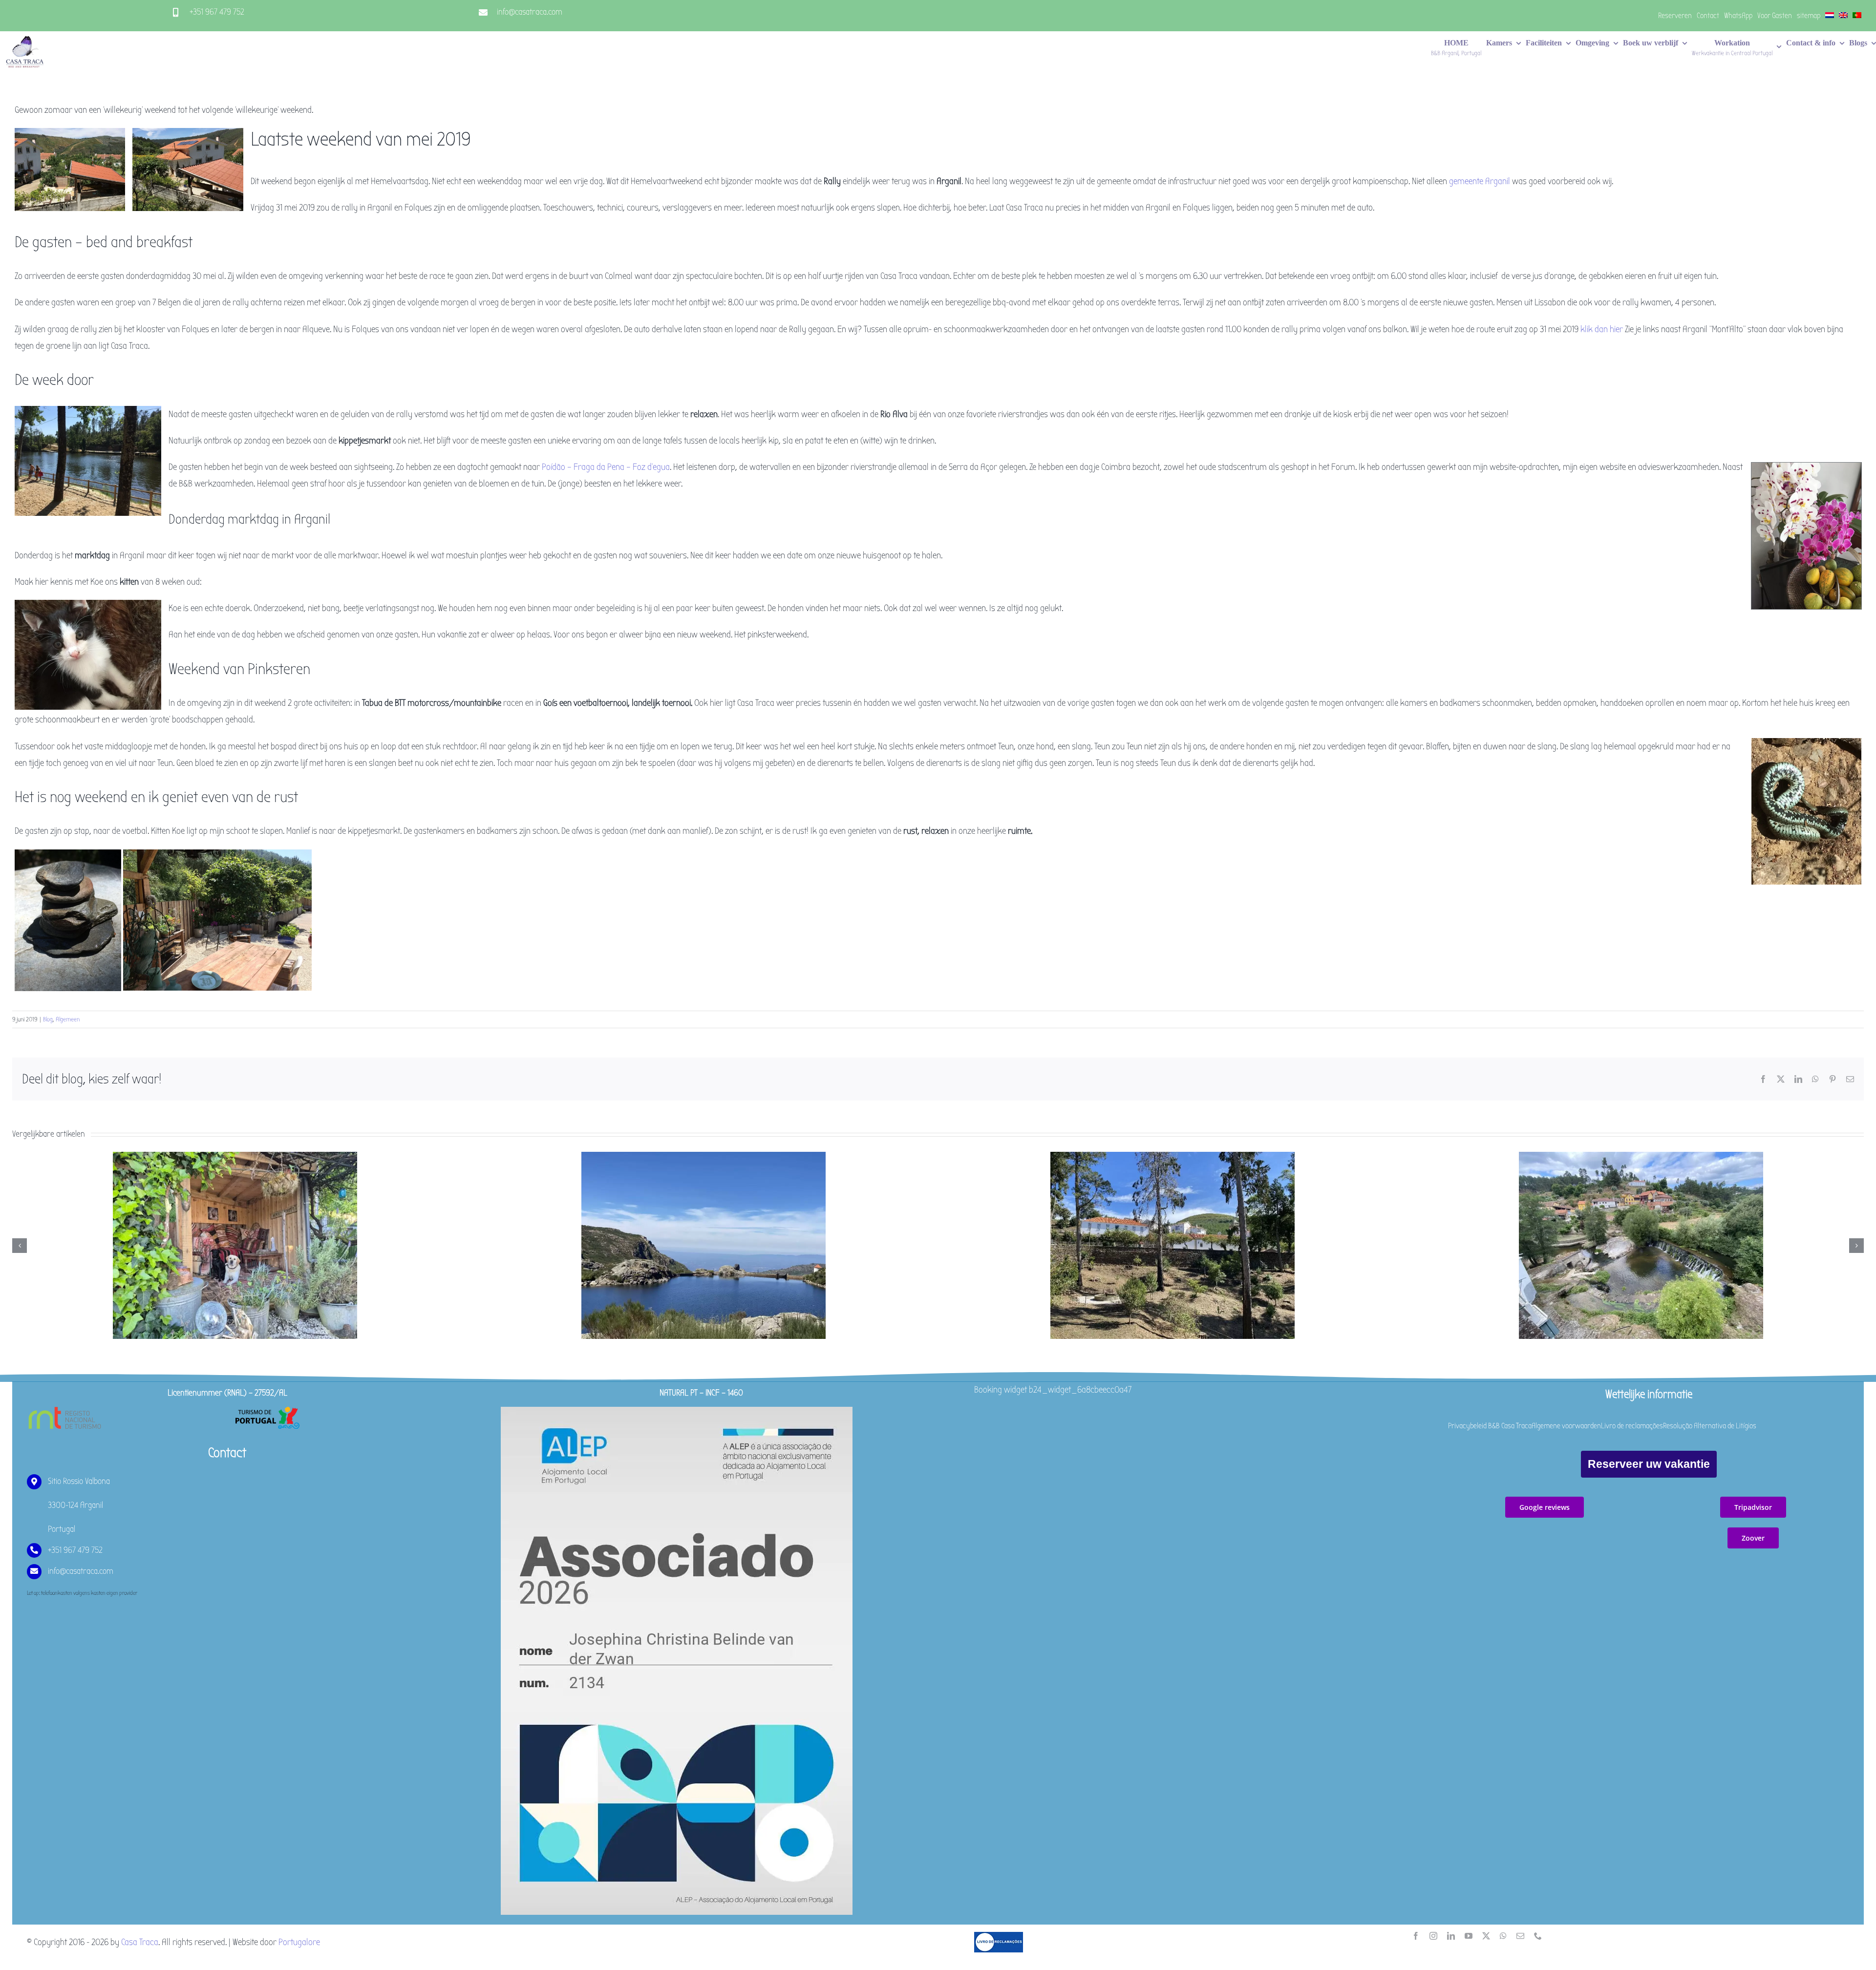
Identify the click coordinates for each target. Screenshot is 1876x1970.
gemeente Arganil (1480, 181)
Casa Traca (140, 1942)
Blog (48, 1019)
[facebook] (1416, 1936)
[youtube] (1469, 1936)
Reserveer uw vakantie (1649, 1464)
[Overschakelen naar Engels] (1843, 16)
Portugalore (299, 1942)
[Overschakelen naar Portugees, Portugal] (1857, 16)
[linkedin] (1451, 1936)
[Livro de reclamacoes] (999, 1936)
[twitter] (1486, 1936)
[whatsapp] (1503, 1936)
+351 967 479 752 (217, 12)
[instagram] (1433, 1936)
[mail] (1520, 1936)
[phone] (1538, 1936)
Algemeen (68, 1019)
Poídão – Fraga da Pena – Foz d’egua (606, 467)
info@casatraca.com (530, 12)
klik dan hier (1602, 329)
